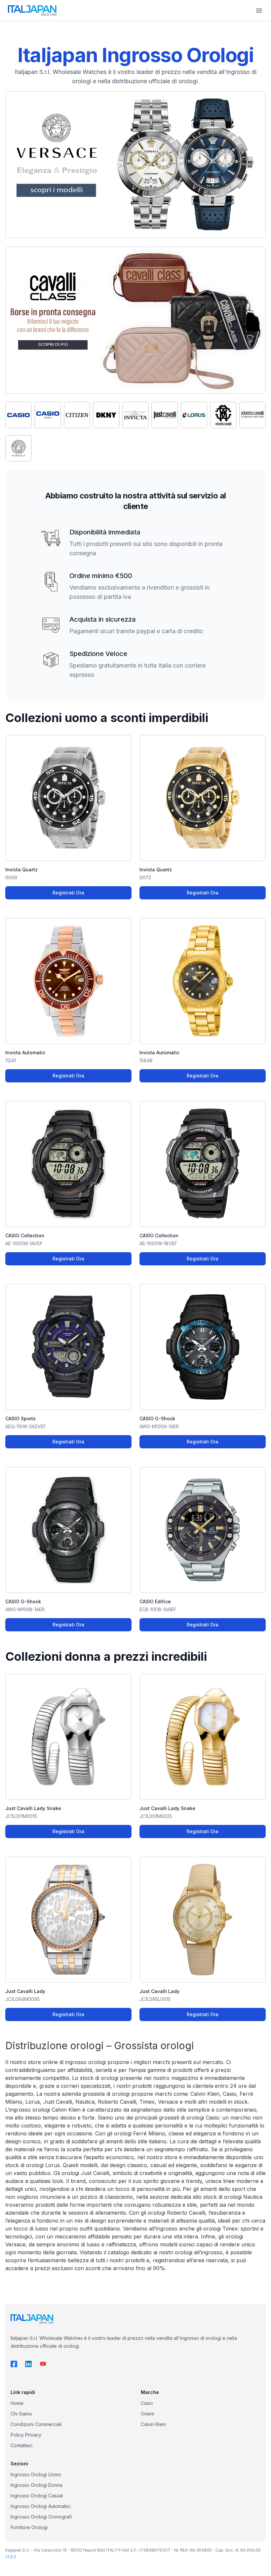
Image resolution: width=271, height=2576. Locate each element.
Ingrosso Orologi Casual (37, 2496)
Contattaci (21, 2445)
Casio (147, 2403)
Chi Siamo (21, 2414)
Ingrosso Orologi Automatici (40, 2506)
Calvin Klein (153, 2424)
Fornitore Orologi (29, 2527)
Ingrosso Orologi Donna (37, 2485)
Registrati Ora (68, 893)
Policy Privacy (26, 2435)
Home (17, 2403)
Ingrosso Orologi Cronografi (41, 2517)
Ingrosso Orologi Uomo (36, 2474)
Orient (147, 2414)
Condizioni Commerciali (36, 2424)
